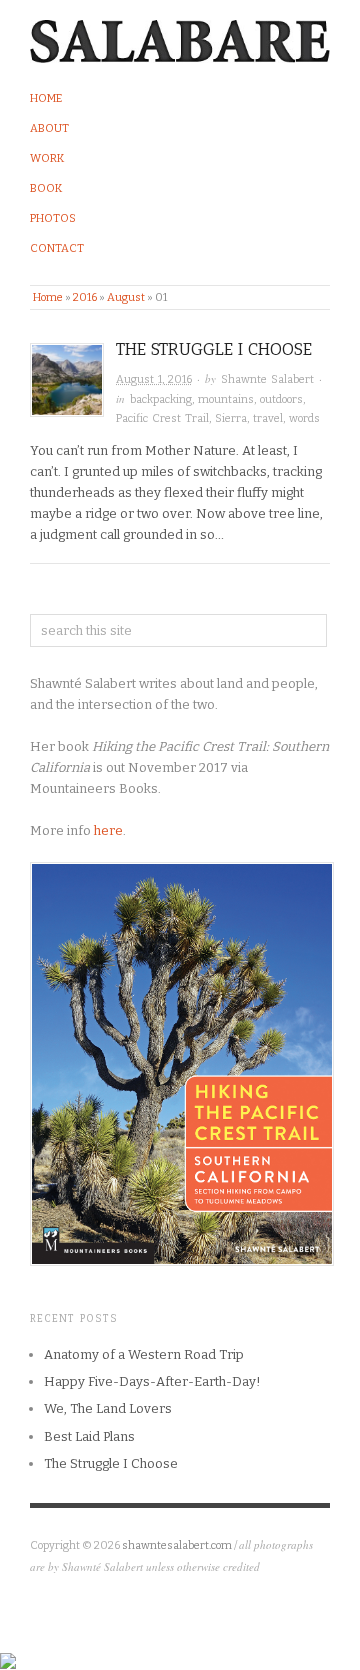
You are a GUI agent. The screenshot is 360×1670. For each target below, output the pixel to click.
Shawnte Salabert (267, 379)
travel (268, 418)
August (126, 297)
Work (47, 158)
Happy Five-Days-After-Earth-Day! (152, 1381)
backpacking (161, 399)
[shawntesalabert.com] (180, 36)
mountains (226, 399)
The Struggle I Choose (214, 349)
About (49, 128)
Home (46, 98)
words (304, 418)
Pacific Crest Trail (162, 418)
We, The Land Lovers (108, 1408)
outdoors (281, 399)
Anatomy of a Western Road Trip (144, 1354)
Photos (53, 218)
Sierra (231, 418)
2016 (85, 297)
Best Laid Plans (89, 1436)
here (108, 830)
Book (46, 188)
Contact (57, 248)
